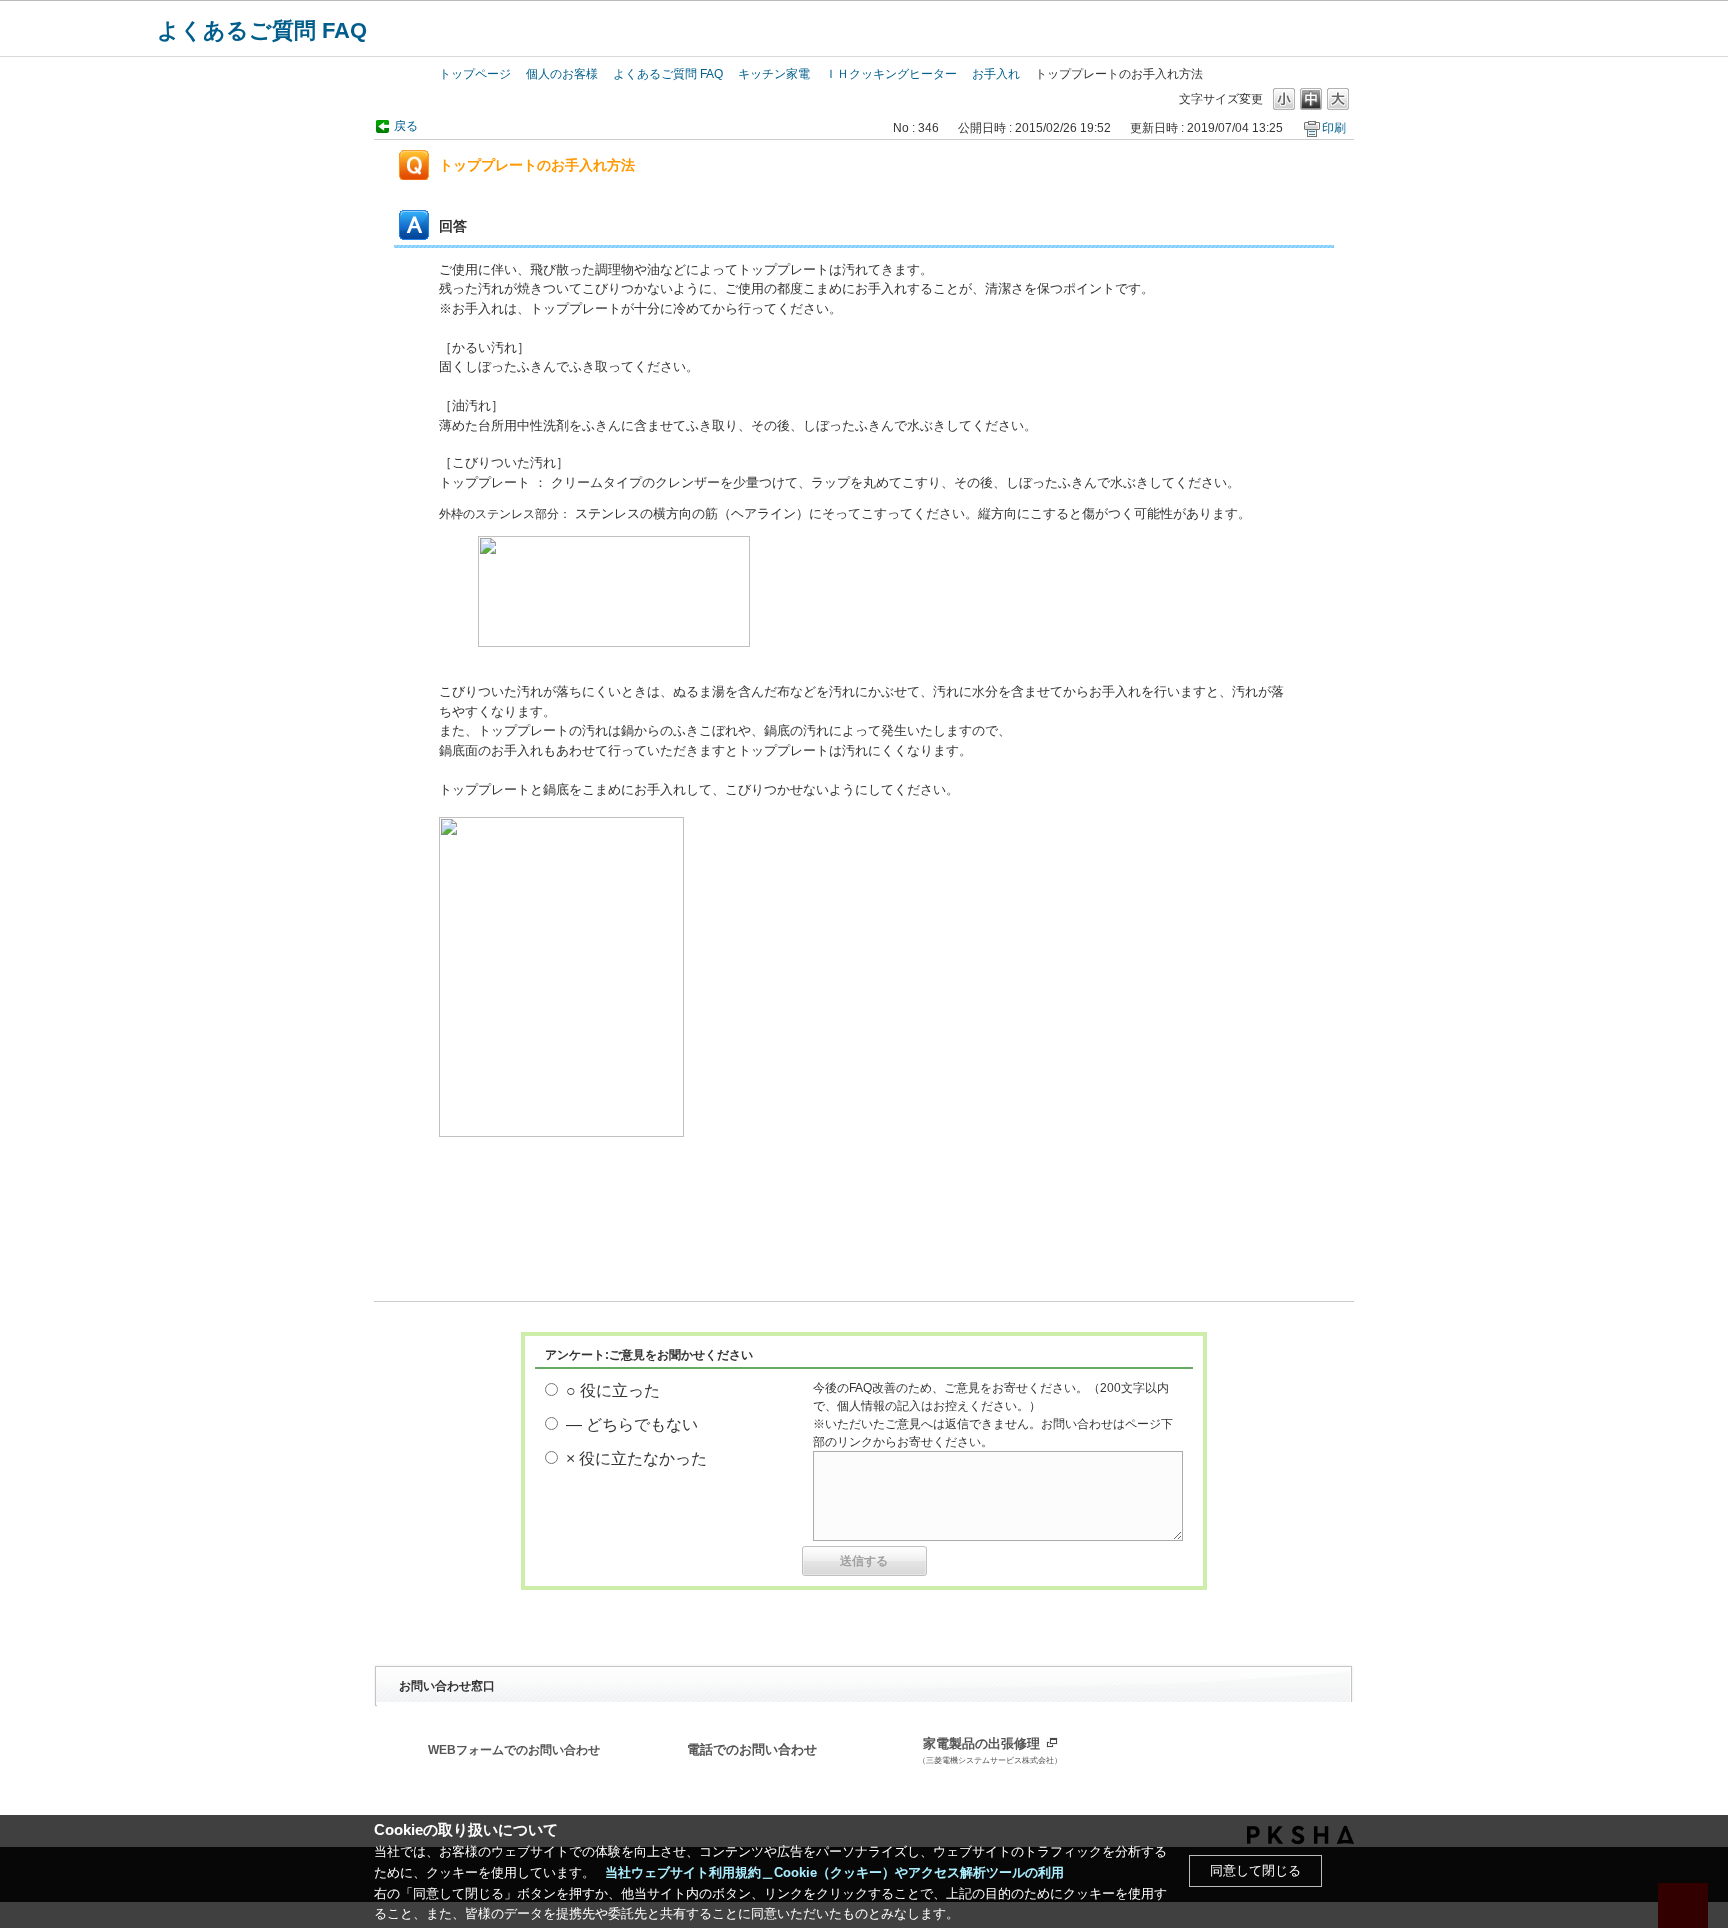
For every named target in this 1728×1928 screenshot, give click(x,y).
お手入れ (996, 74)
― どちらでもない (632, 1424)
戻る (406, 126)
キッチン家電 (774, 74)
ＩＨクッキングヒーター (891, 74)
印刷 (1334, 128)
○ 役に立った (613, 1390)
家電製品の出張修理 (990, 1751)
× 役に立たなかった (636, 1458)
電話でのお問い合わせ (752, 1750)
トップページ (475, 74)
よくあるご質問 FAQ (262, 30)
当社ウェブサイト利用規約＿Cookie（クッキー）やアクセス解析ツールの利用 (834, 1872)
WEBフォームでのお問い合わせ (514, 1750)
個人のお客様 (562, 74)
